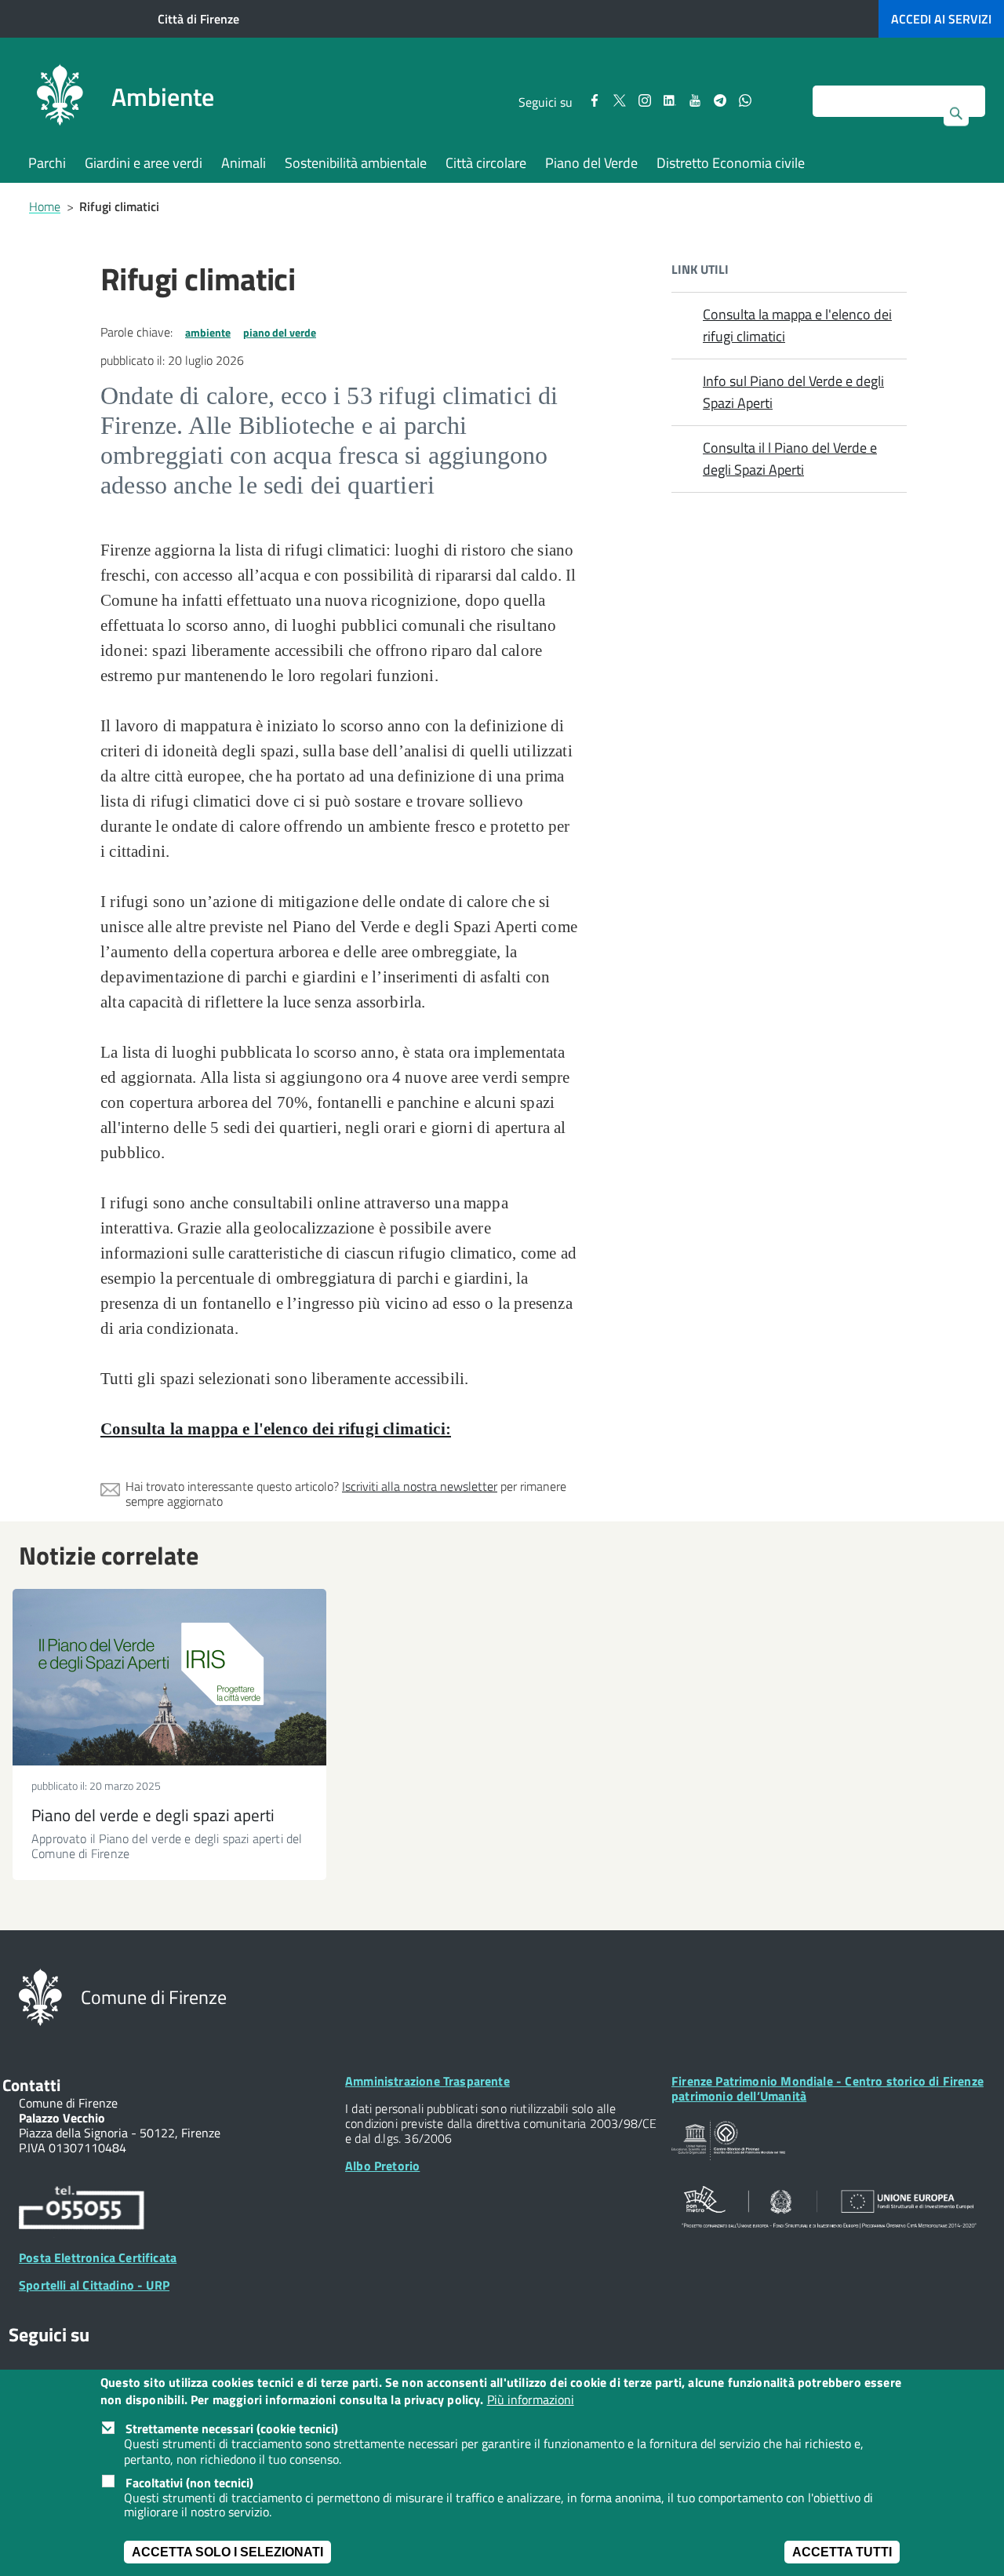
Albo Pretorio (382, 2166)
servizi (941, 19)
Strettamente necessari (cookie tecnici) (232, 2429)
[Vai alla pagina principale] (60, 97)
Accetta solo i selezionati (227, 2552)
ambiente (208, 332)
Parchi (47, 163)
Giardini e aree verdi (144, 163)
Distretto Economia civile (731, 163)
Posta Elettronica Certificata (98, 2257)
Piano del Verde (591, 163)
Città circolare (486, 163)
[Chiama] (82, 2210)
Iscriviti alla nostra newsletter (420, 1486)
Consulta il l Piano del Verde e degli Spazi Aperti (790, 459)
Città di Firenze (198, 19)
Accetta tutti (842, 2552)
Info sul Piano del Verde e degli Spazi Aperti (793, 392)
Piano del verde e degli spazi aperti (153, 1815)
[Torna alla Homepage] (40, 1996)
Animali (244, 163)
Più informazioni (531, 2401)
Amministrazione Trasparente (427, 2081)
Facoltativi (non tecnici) (189, 2483)
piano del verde (280, 332)
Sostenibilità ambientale (356, 163)
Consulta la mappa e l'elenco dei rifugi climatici (797, 325)
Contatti (31, 2085)
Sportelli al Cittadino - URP (94, 2285)
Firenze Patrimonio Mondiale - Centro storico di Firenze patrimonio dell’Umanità (828, 2088)
